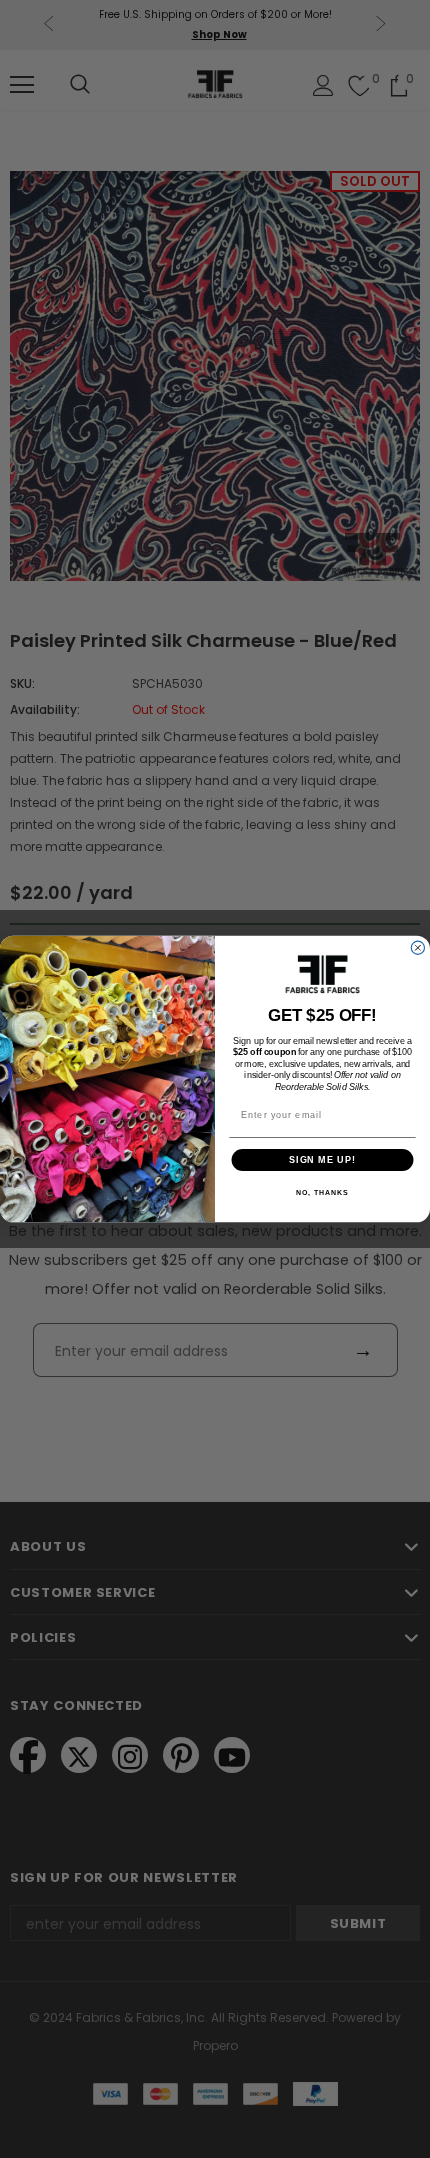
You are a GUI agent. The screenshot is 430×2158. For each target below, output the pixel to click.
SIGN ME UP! (322, 1159)
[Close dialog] (417, 947)
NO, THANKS (322, 1193)
